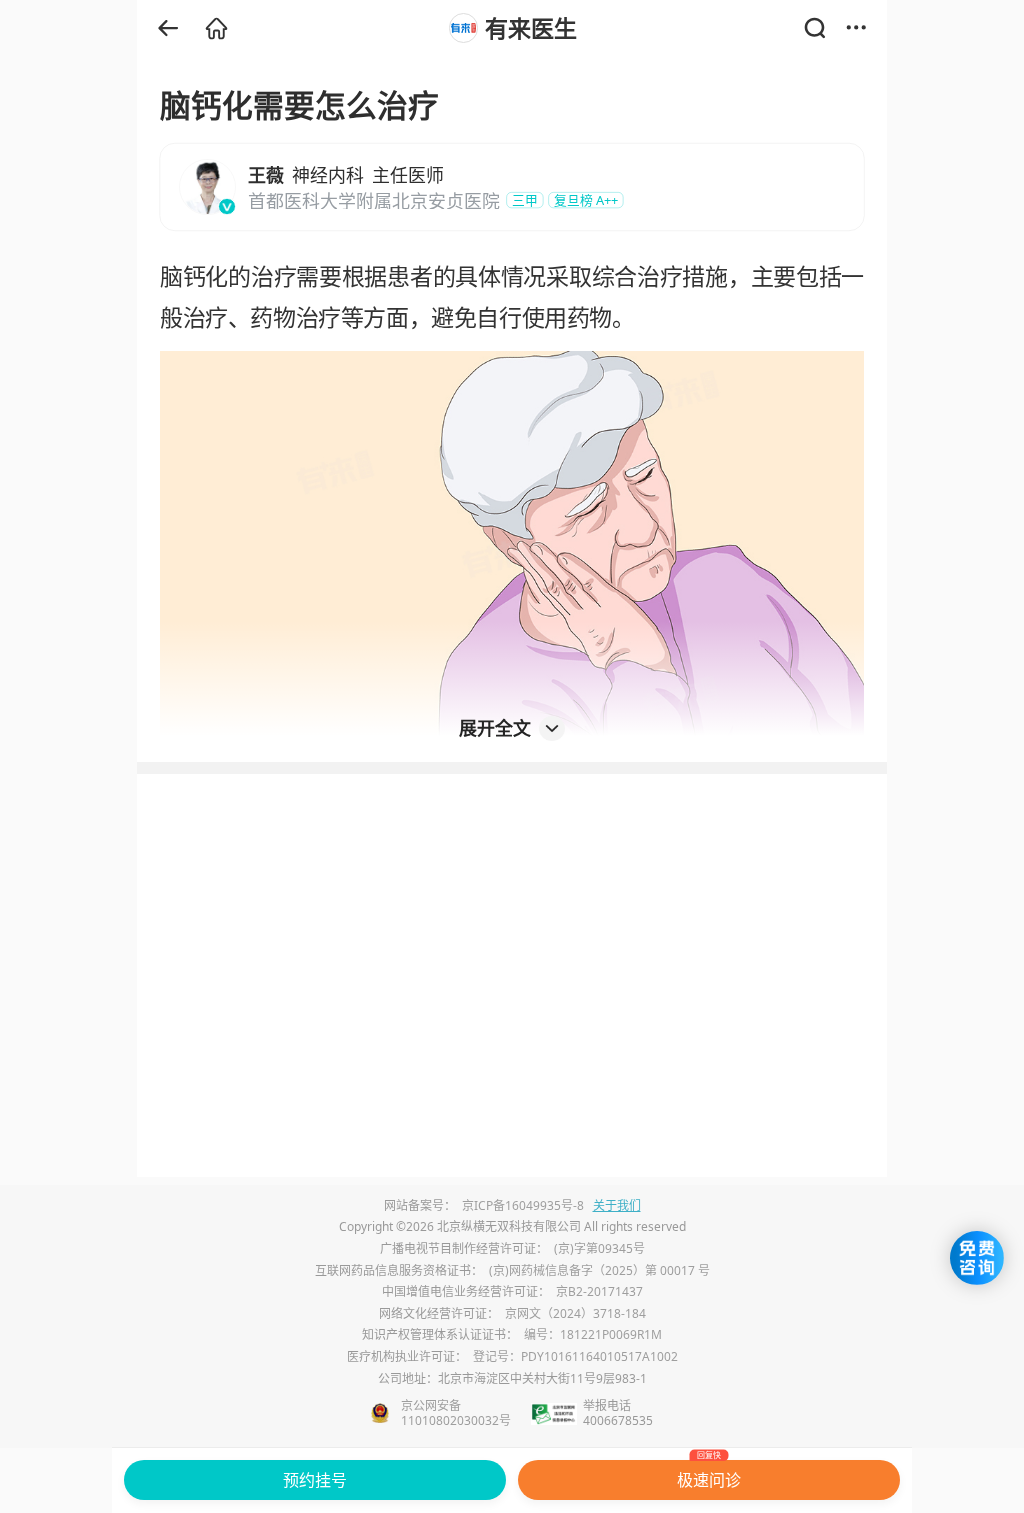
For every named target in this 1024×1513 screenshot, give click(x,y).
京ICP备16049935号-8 (523, 1205)
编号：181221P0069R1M (593, 1334)
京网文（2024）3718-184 (575, 1313)
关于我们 (617, 1205)
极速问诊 (709, 1475)
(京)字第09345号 (599, 1248)
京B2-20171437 (599, 1291)
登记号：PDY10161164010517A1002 (575, 1356)
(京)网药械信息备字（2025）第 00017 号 (599, 1270)
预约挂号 (315, 1480)
